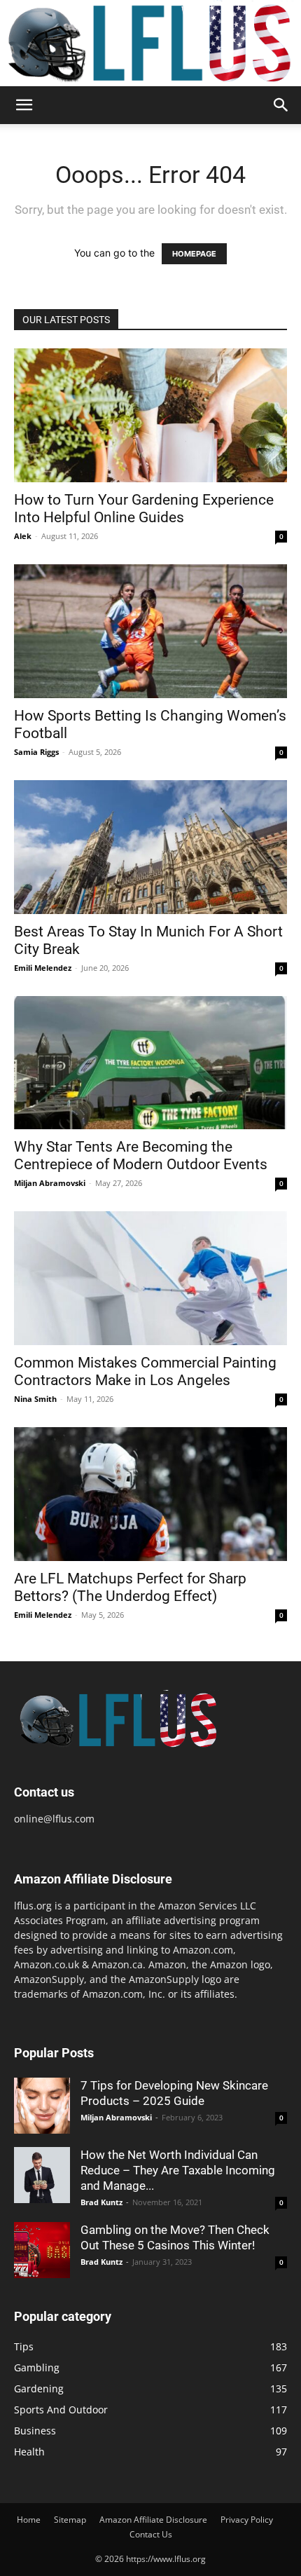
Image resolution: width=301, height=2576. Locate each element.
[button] (24, 105)
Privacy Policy (247, 2520)
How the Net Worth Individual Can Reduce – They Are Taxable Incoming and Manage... (178, 2170)
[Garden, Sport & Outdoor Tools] (150, 43)
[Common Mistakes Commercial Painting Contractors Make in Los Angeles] (150, 1278)
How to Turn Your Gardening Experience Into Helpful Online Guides (144, 509)
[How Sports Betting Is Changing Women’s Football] (150, 631)
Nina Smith (35, 1399)
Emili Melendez (43, 968)
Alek (23, 536)
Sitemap (70, 2520)
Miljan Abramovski (50, 1183)
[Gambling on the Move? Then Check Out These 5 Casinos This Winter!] (42, 2250)
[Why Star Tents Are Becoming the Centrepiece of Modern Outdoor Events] (150, 1063)
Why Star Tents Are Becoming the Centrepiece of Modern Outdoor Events (141, 1156)
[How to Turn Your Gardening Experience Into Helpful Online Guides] (150, 415)
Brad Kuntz (101, 2202)
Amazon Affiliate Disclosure (153, 2520)
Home (29, 2520)
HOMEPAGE (194, 254)
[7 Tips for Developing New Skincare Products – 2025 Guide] (42, 2106)
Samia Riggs (36, 752)
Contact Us (151, 2534)
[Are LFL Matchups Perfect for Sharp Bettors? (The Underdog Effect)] (150, 1494)
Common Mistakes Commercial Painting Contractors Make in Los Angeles (145, 1371)
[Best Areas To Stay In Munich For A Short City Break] (150, 847)
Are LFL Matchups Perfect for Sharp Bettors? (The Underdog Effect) (130, 1587)
